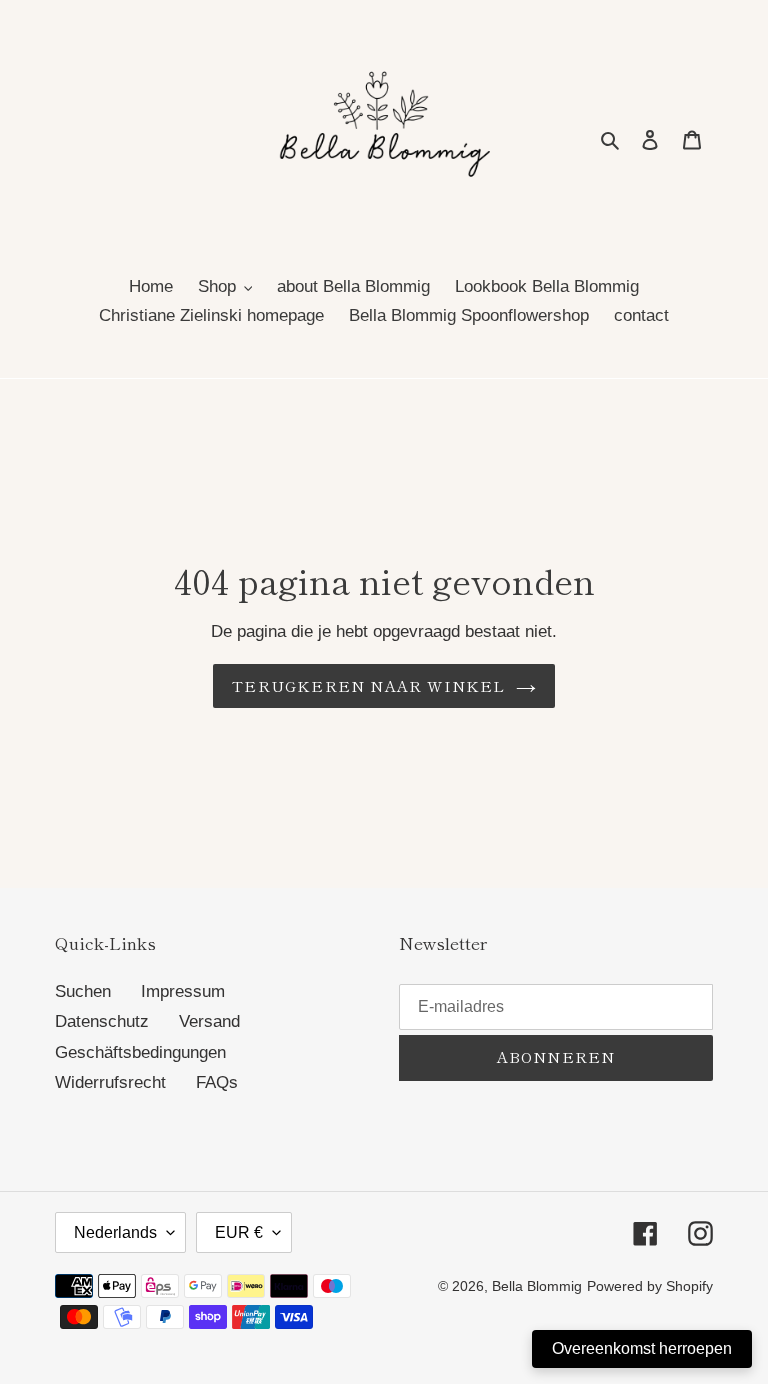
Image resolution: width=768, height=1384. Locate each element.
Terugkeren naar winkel (368, 685)
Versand (209, 1021)
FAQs (217, 1082)
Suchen (83, 991)
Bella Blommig (537, 1286)
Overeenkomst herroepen (642, 1348)
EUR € (239, 1232)
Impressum (183, 991)
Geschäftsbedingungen (140, 1052)
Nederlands (115, 1232)
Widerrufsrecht (110, 1082)
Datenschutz (102, 1021)
